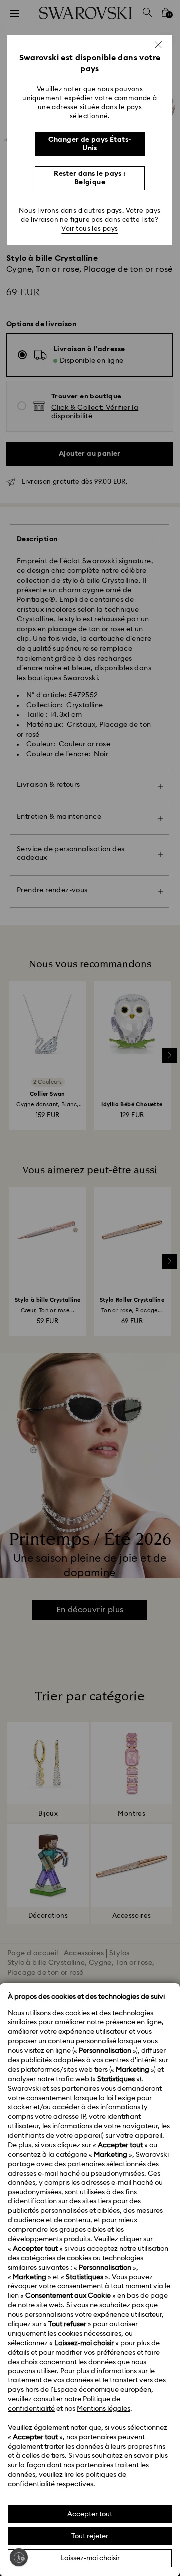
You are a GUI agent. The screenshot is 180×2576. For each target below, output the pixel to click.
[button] (158, 45)
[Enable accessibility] (19, 2557)
